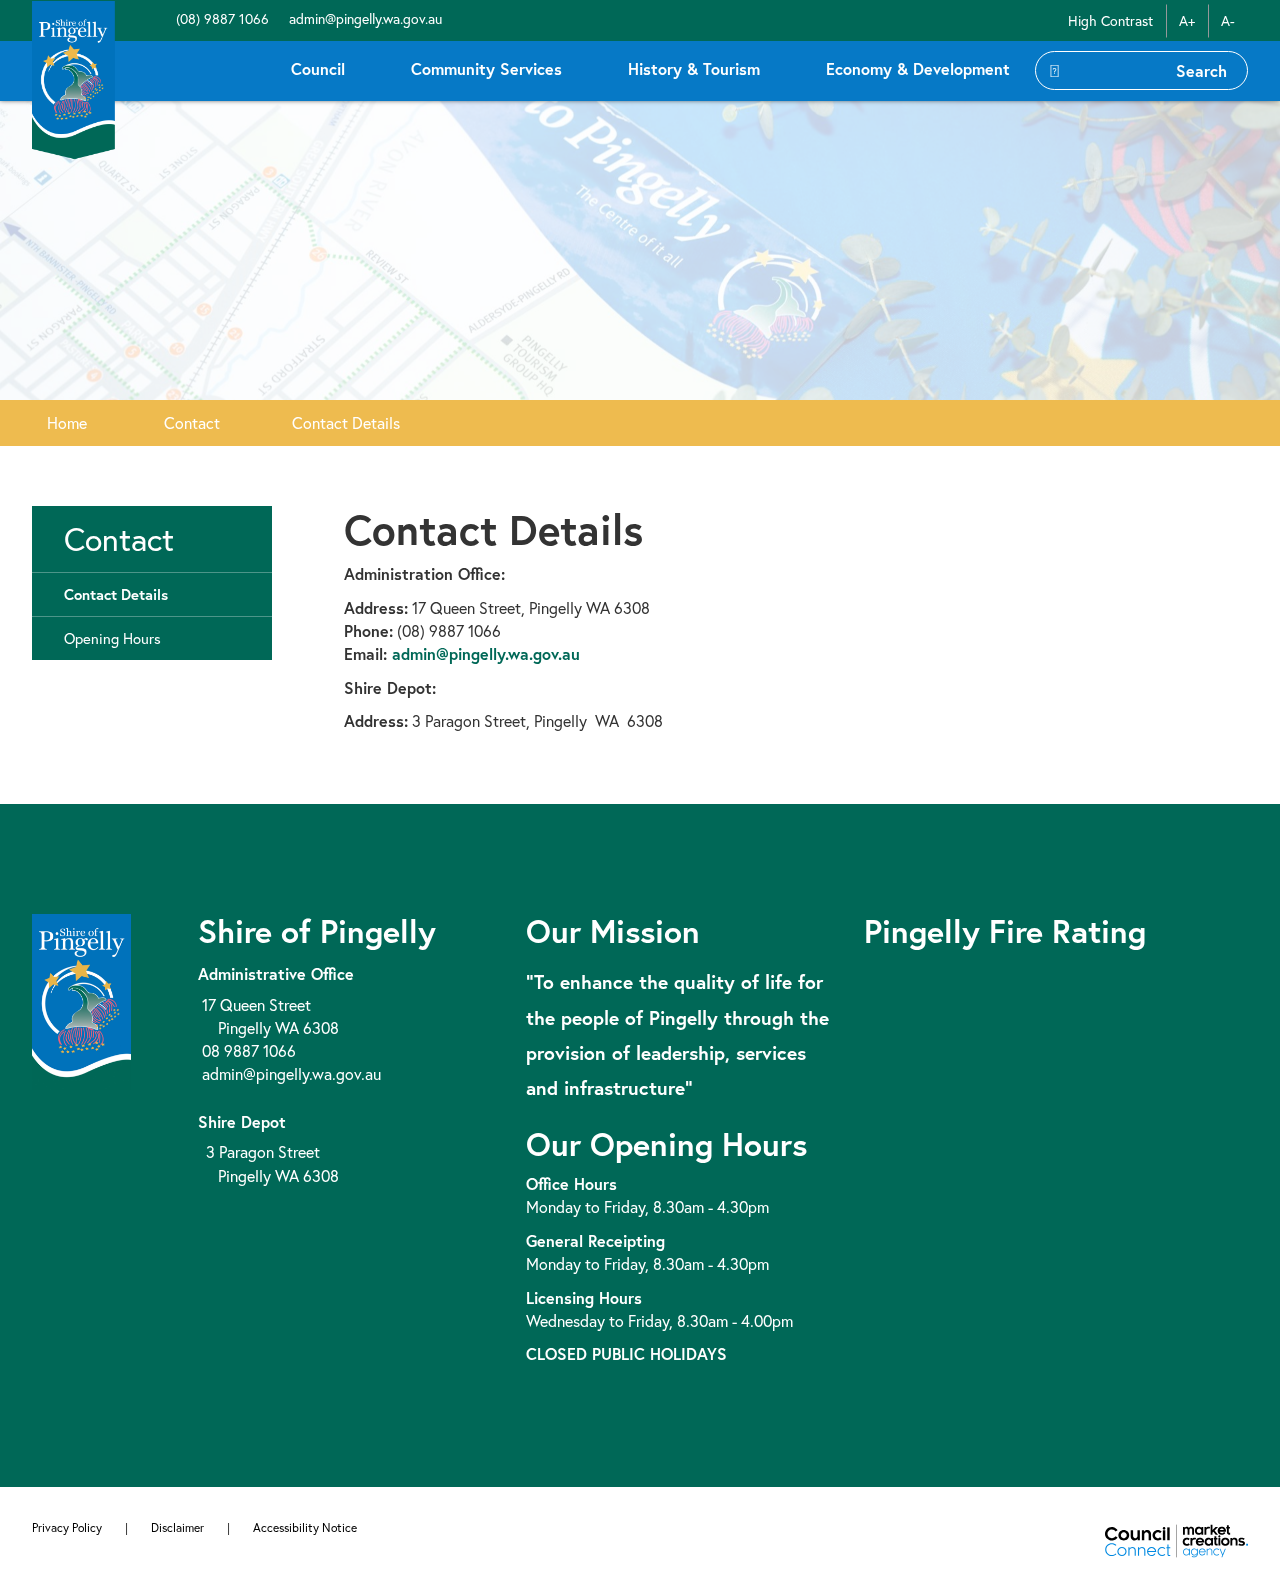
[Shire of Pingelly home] (73, 78)
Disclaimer (177, 1527)
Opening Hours (112, 638)
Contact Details (346, 422)
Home (67, 422)
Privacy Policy (67, 1527)
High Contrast (1110, 20)
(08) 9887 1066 (220, 18)
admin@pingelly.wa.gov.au (363, 18)
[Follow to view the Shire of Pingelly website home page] (81, 999)
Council (318, 68)
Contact (192, 422)
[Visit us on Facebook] (162, 18)
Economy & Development (918, 68)
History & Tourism (694, 68)
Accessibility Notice (305, 1527)
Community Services (486, 68)
